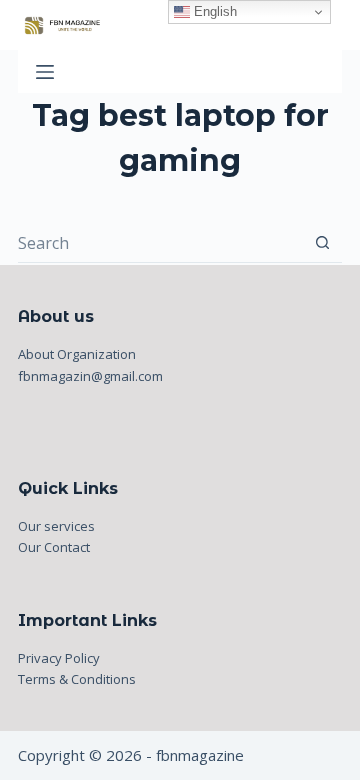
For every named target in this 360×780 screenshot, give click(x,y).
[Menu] (45, 72)
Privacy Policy (59, 658)
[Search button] (322, 242)
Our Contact (54, 547)
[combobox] (160, 243)
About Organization (77, 354)
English (213, 11)
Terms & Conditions (77, 679)
